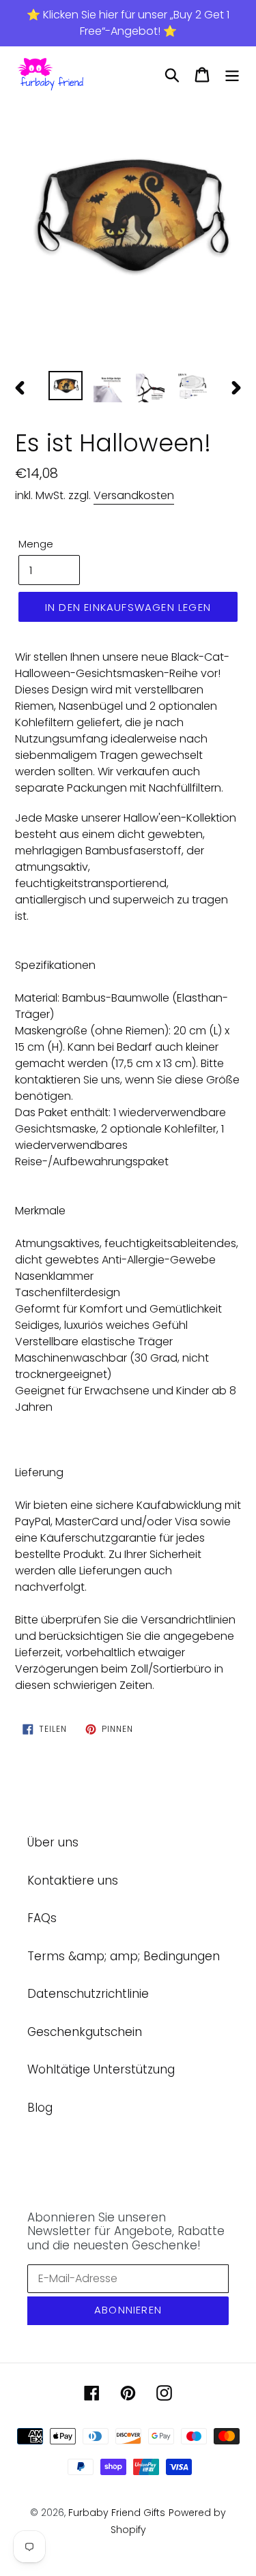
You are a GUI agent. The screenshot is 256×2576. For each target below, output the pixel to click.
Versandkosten (134, 495)
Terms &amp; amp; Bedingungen (124, 1956)
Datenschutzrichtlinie (88, 1994)
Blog (40, 2108)
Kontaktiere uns (73, 1881)
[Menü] (232, 75)
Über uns (53, 1842)
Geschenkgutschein (85, 2032)
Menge (36, 544)
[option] (128, 216)
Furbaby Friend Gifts (117, 2513)
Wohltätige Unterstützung (101, 2069)
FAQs (42, 1918)
